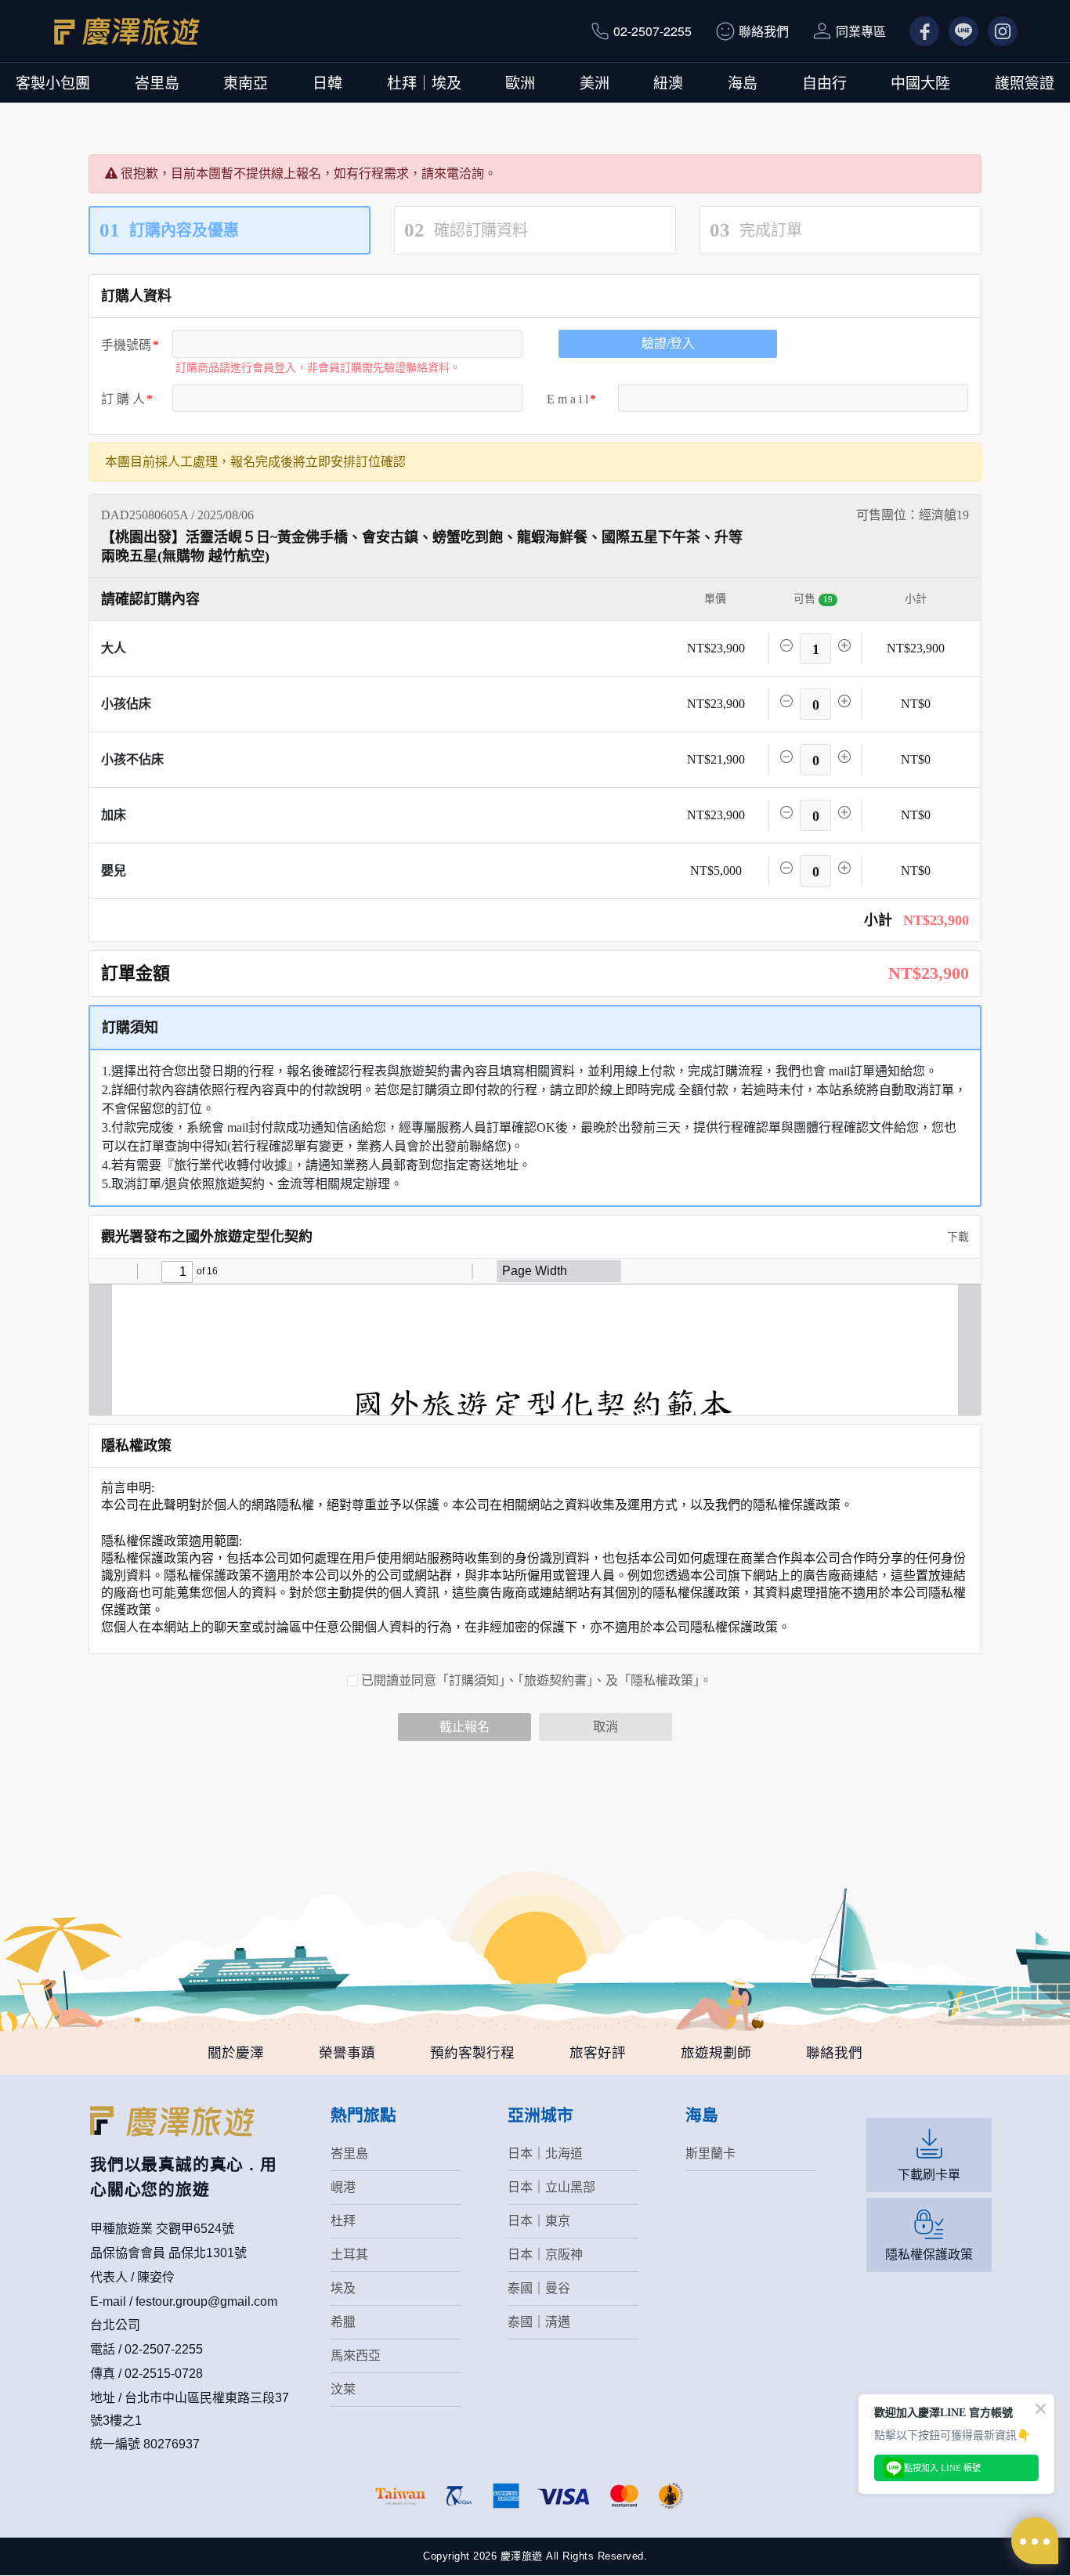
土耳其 (349, 2254)
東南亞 (246, 82)
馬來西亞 (356, 2356)
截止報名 (465, 1727)
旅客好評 (598, 2053)
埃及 (343, 2288)
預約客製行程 (472, 2053)
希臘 (343, 2322)
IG (994, 31)
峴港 (343, 2187)
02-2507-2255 (652, 31)
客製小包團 (53, 82)
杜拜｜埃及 (424, 82)
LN (957, 31)
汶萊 (343, 2389)
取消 (605, 1727)
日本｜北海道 (545, 2153)
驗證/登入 (668, 343)
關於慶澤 (236, 2053)
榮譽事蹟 (347, 2053)
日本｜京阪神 (545, 2254)
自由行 (824, 82)
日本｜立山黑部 (551, 2187)
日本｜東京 (539, 2221)
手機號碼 (126, 345)
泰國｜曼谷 (539, 2288)
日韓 (327, 82)
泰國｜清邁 (539, 2322)
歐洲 (520, 82)
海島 (743, 82)
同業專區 (861, 31)
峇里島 (157, 82)
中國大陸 (920, 82)
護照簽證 (1025, 82)
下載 (956, 1237)
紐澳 (668, 82)
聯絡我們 (764, 31)
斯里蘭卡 (710, 2153)
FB (918, 31)
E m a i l (568, 399)
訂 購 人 (123, 399)
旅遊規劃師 (716, 2053)
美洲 (595, 82)
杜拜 (343, 2221)
